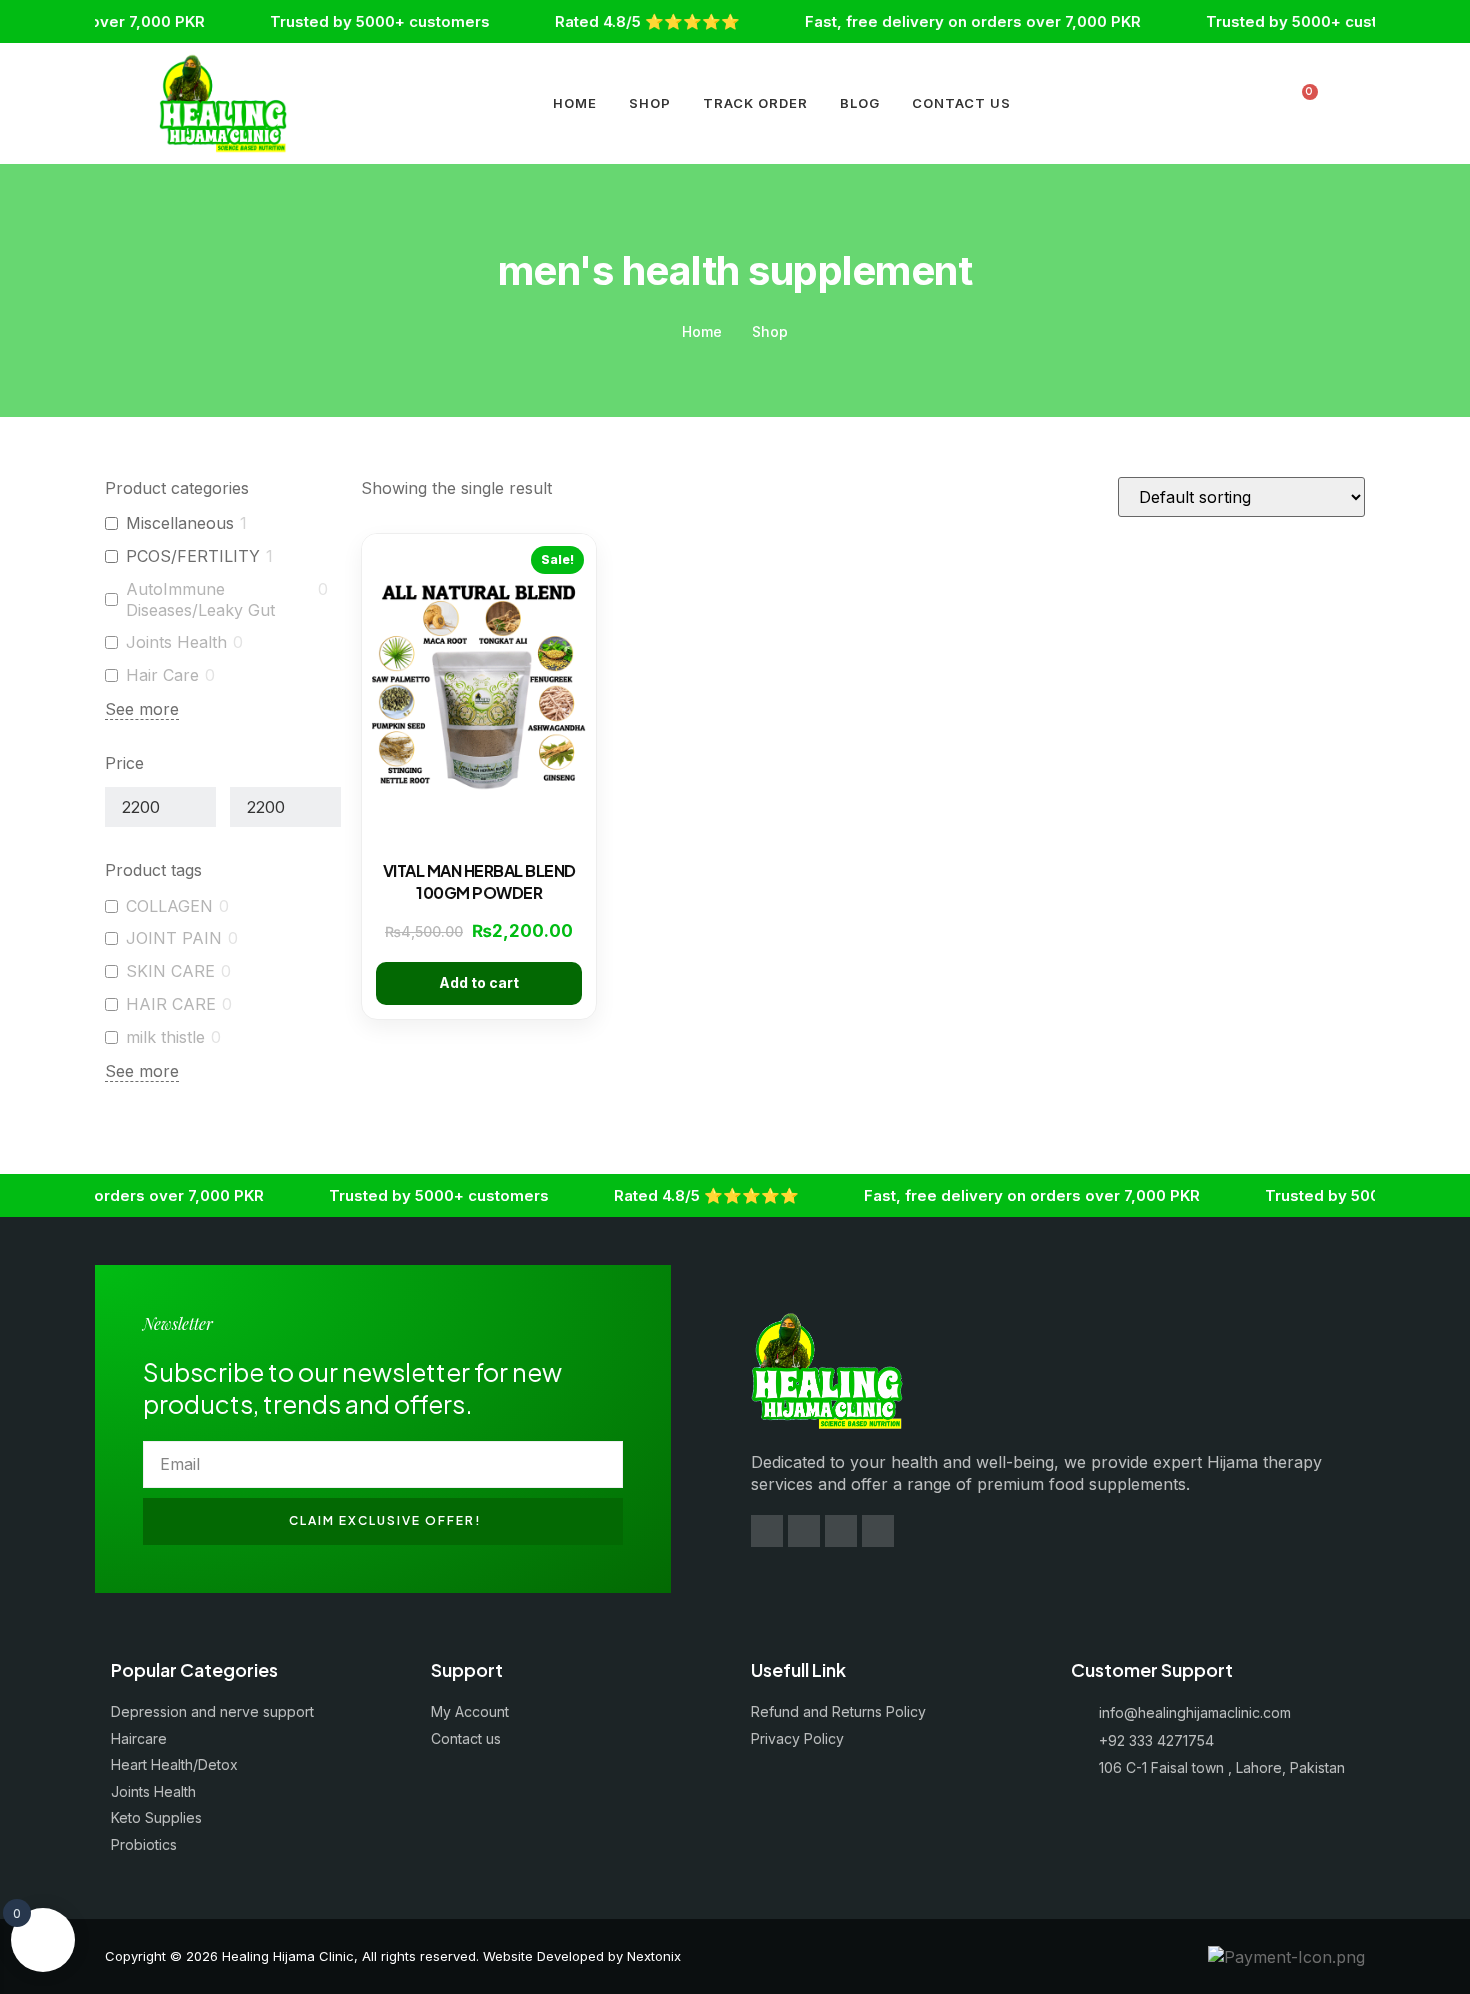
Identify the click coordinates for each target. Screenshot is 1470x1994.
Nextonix (654, 1956)
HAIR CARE (171, 1004)
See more (142, 709)
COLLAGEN (169, 906)
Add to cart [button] (479, 982)
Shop (650, 103)
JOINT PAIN (174, 938)
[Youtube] (841, 1531)
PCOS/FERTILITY (193, 556)
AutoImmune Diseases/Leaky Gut (200, 599)
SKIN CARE (170, 971)
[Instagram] (804, 1531)
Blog (860, 103)
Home (575, 103)
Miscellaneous (180, 523)
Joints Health (176, 642)
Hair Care (162, 675)
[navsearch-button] (1261, 103)
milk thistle (165, 1037)
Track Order (755, 103)
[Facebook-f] (767, 1531)
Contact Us (961, 103)
